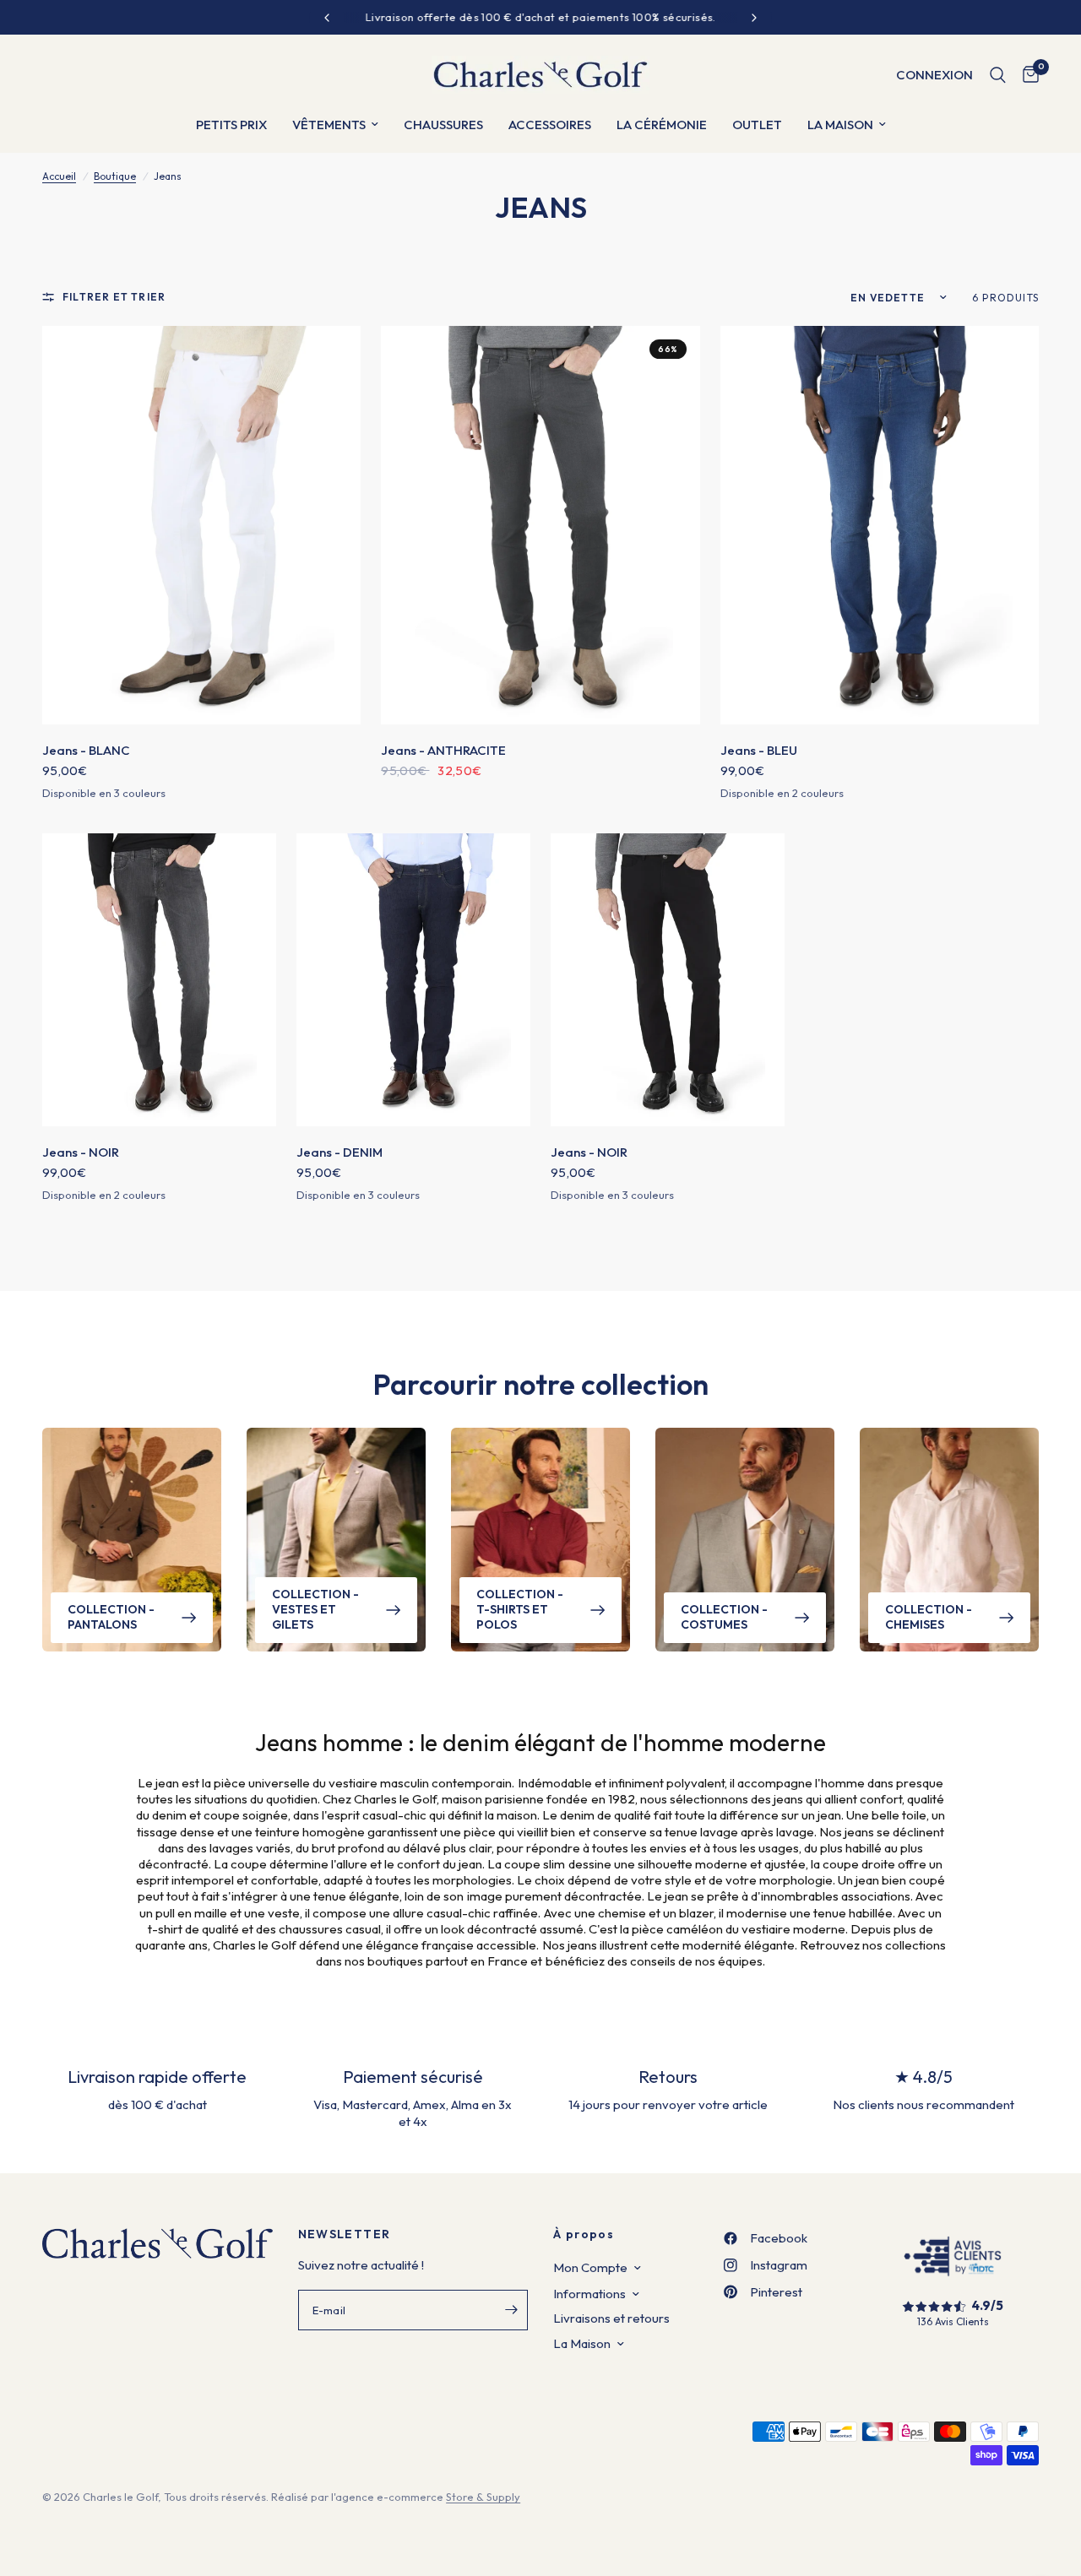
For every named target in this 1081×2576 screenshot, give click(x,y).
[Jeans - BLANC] (201, 525)
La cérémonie (662, 125)
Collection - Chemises (929, 1617)
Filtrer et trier (114, 297)
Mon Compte (590, 2267)
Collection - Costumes (724, 1617)
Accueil (59, 176)
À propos (584, 2234)
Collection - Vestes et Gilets (315, 1609)
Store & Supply (483, 2497)
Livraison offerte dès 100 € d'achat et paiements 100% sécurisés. (541, 17)
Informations (589, 2294)
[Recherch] (998, 75)
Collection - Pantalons (111, 1617)
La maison (840, 125)
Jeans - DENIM (340, 1152)
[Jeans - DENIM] (413, 979)
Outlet (757, 125)
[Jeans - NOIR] (159, 979)
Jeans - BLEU (759, 750)
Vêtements (329, 125)
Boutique (115, 176)
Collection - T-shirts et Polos (520, 1609)
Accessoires (550, 125)
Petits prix (231, 125)
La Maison (582, 2343)
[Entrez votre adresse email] (511, 2310)
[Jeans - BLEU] (880, 525)
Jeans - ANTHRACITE (443, 750)
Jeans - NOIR (81, 1152)
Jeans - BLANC (86, 750)
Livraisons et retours (611, 2318)
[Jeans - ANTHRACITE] (540, 525)
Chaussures (443, 125)
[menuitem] (231, 125)
